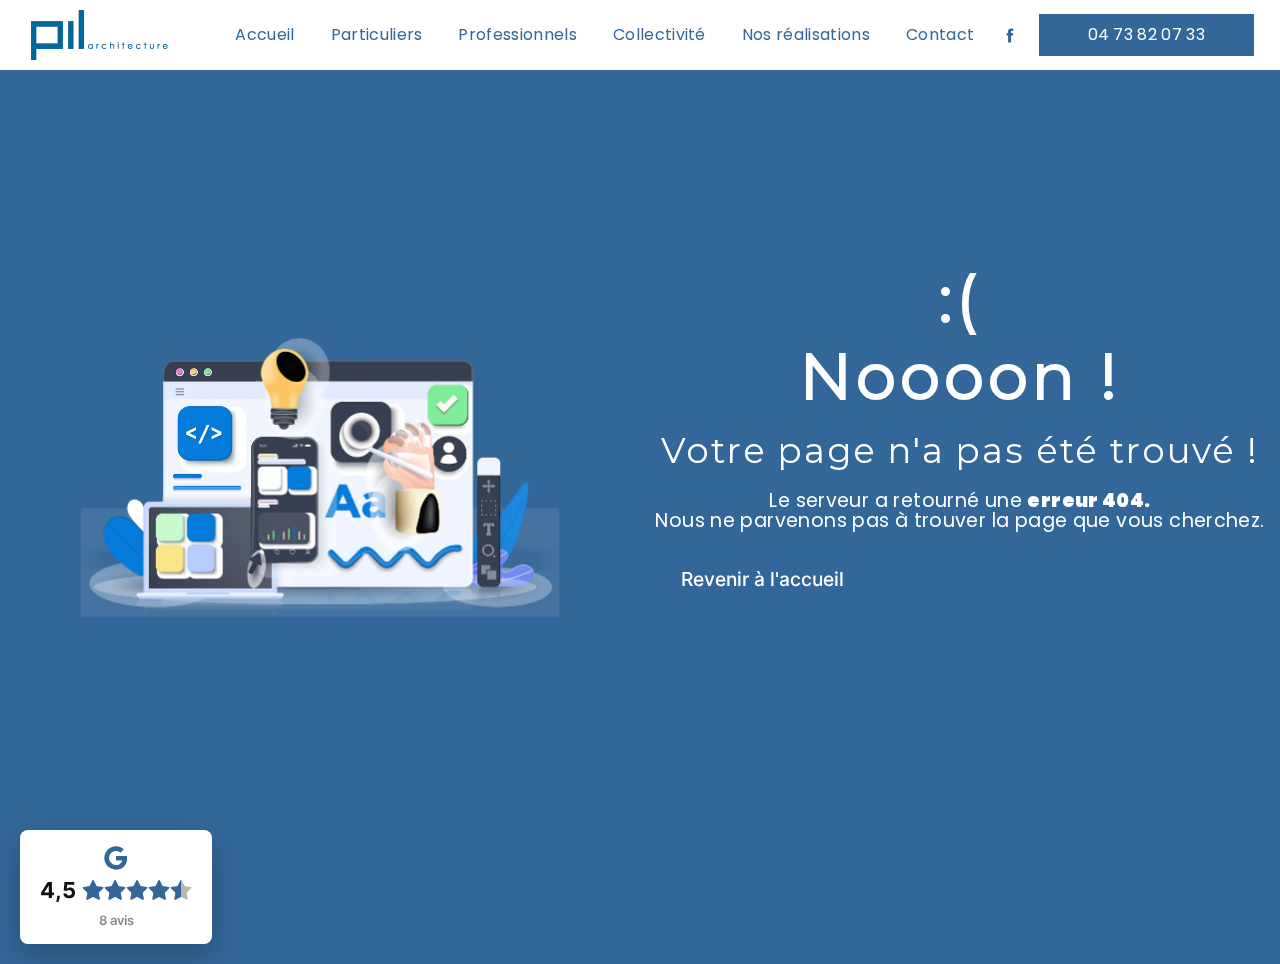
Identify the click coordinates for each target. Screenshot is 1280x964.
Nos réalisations (806, 34)
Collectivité (659, 34)
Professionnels (517, 34)
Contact (940, 34)
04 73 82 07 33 (1146, 34)
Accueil (264, 34)
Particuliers (377, 34)
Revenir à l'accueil (762, 579)
